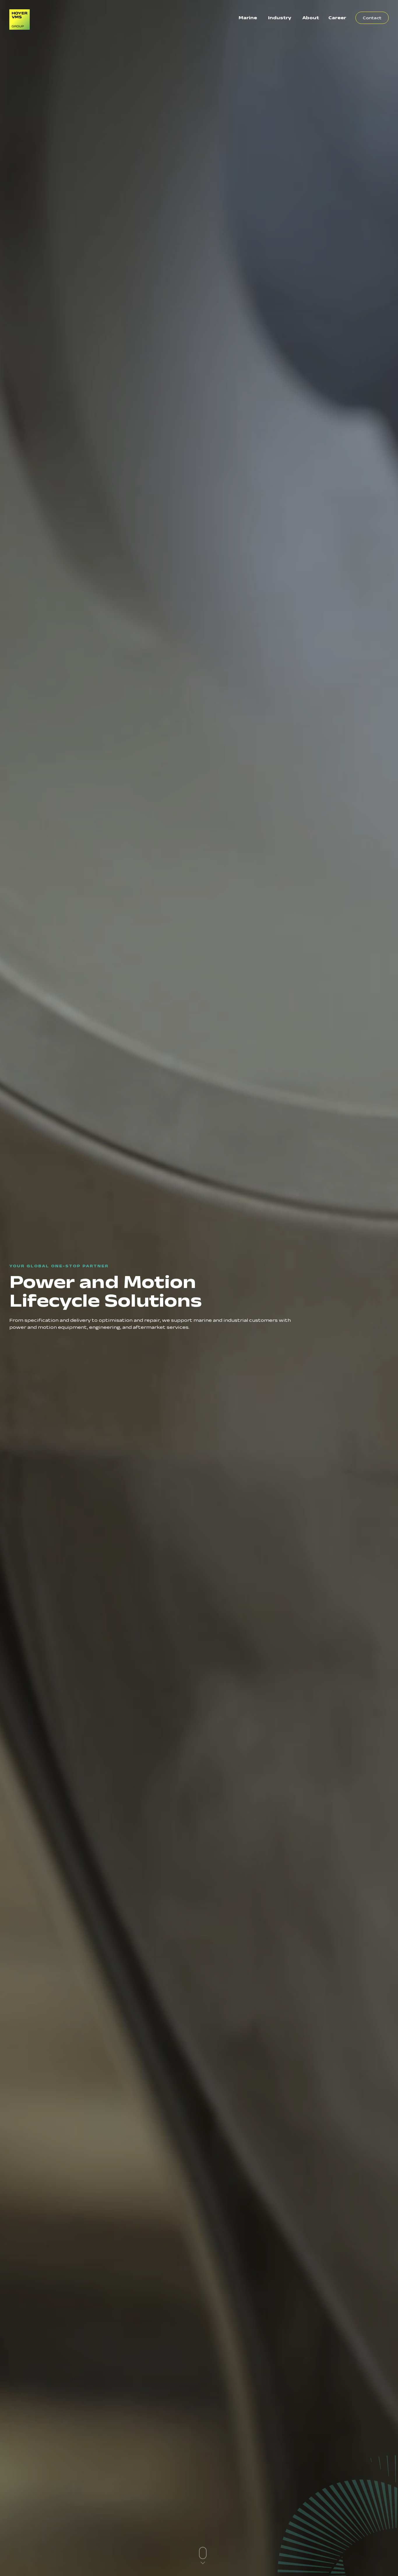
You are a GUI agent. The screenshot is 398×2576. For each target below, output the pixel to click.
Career (337, 18)
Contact (372, 18)
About (311, 18)
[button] (203, 2556)
